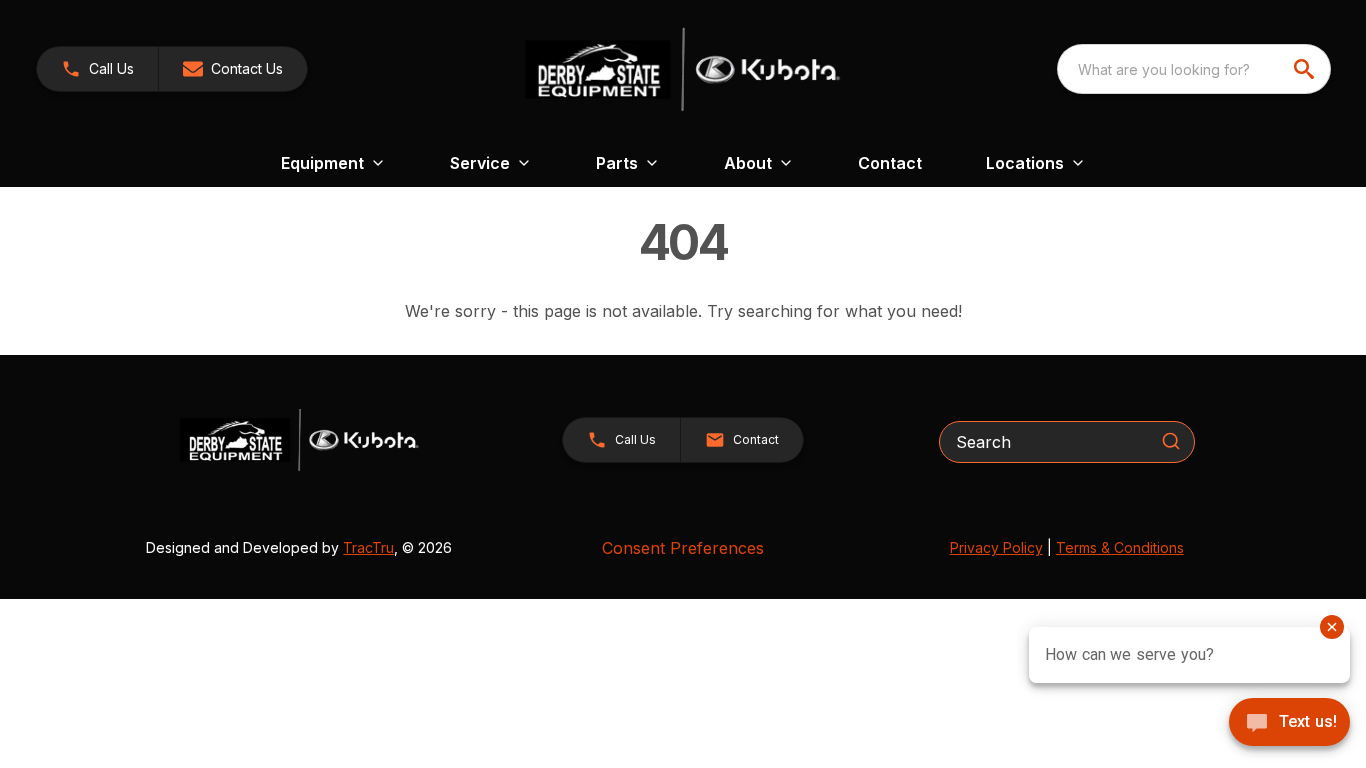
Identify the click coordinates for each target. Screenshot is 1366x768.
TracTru (368, 547)
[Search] (1171, 441)
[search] (1306, 69)
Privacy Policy (996, 547)
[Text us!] (1289, 724)
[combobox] (1194, 69)
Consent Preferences (683, 548)
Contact (890, 163)
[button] (97, 69)
